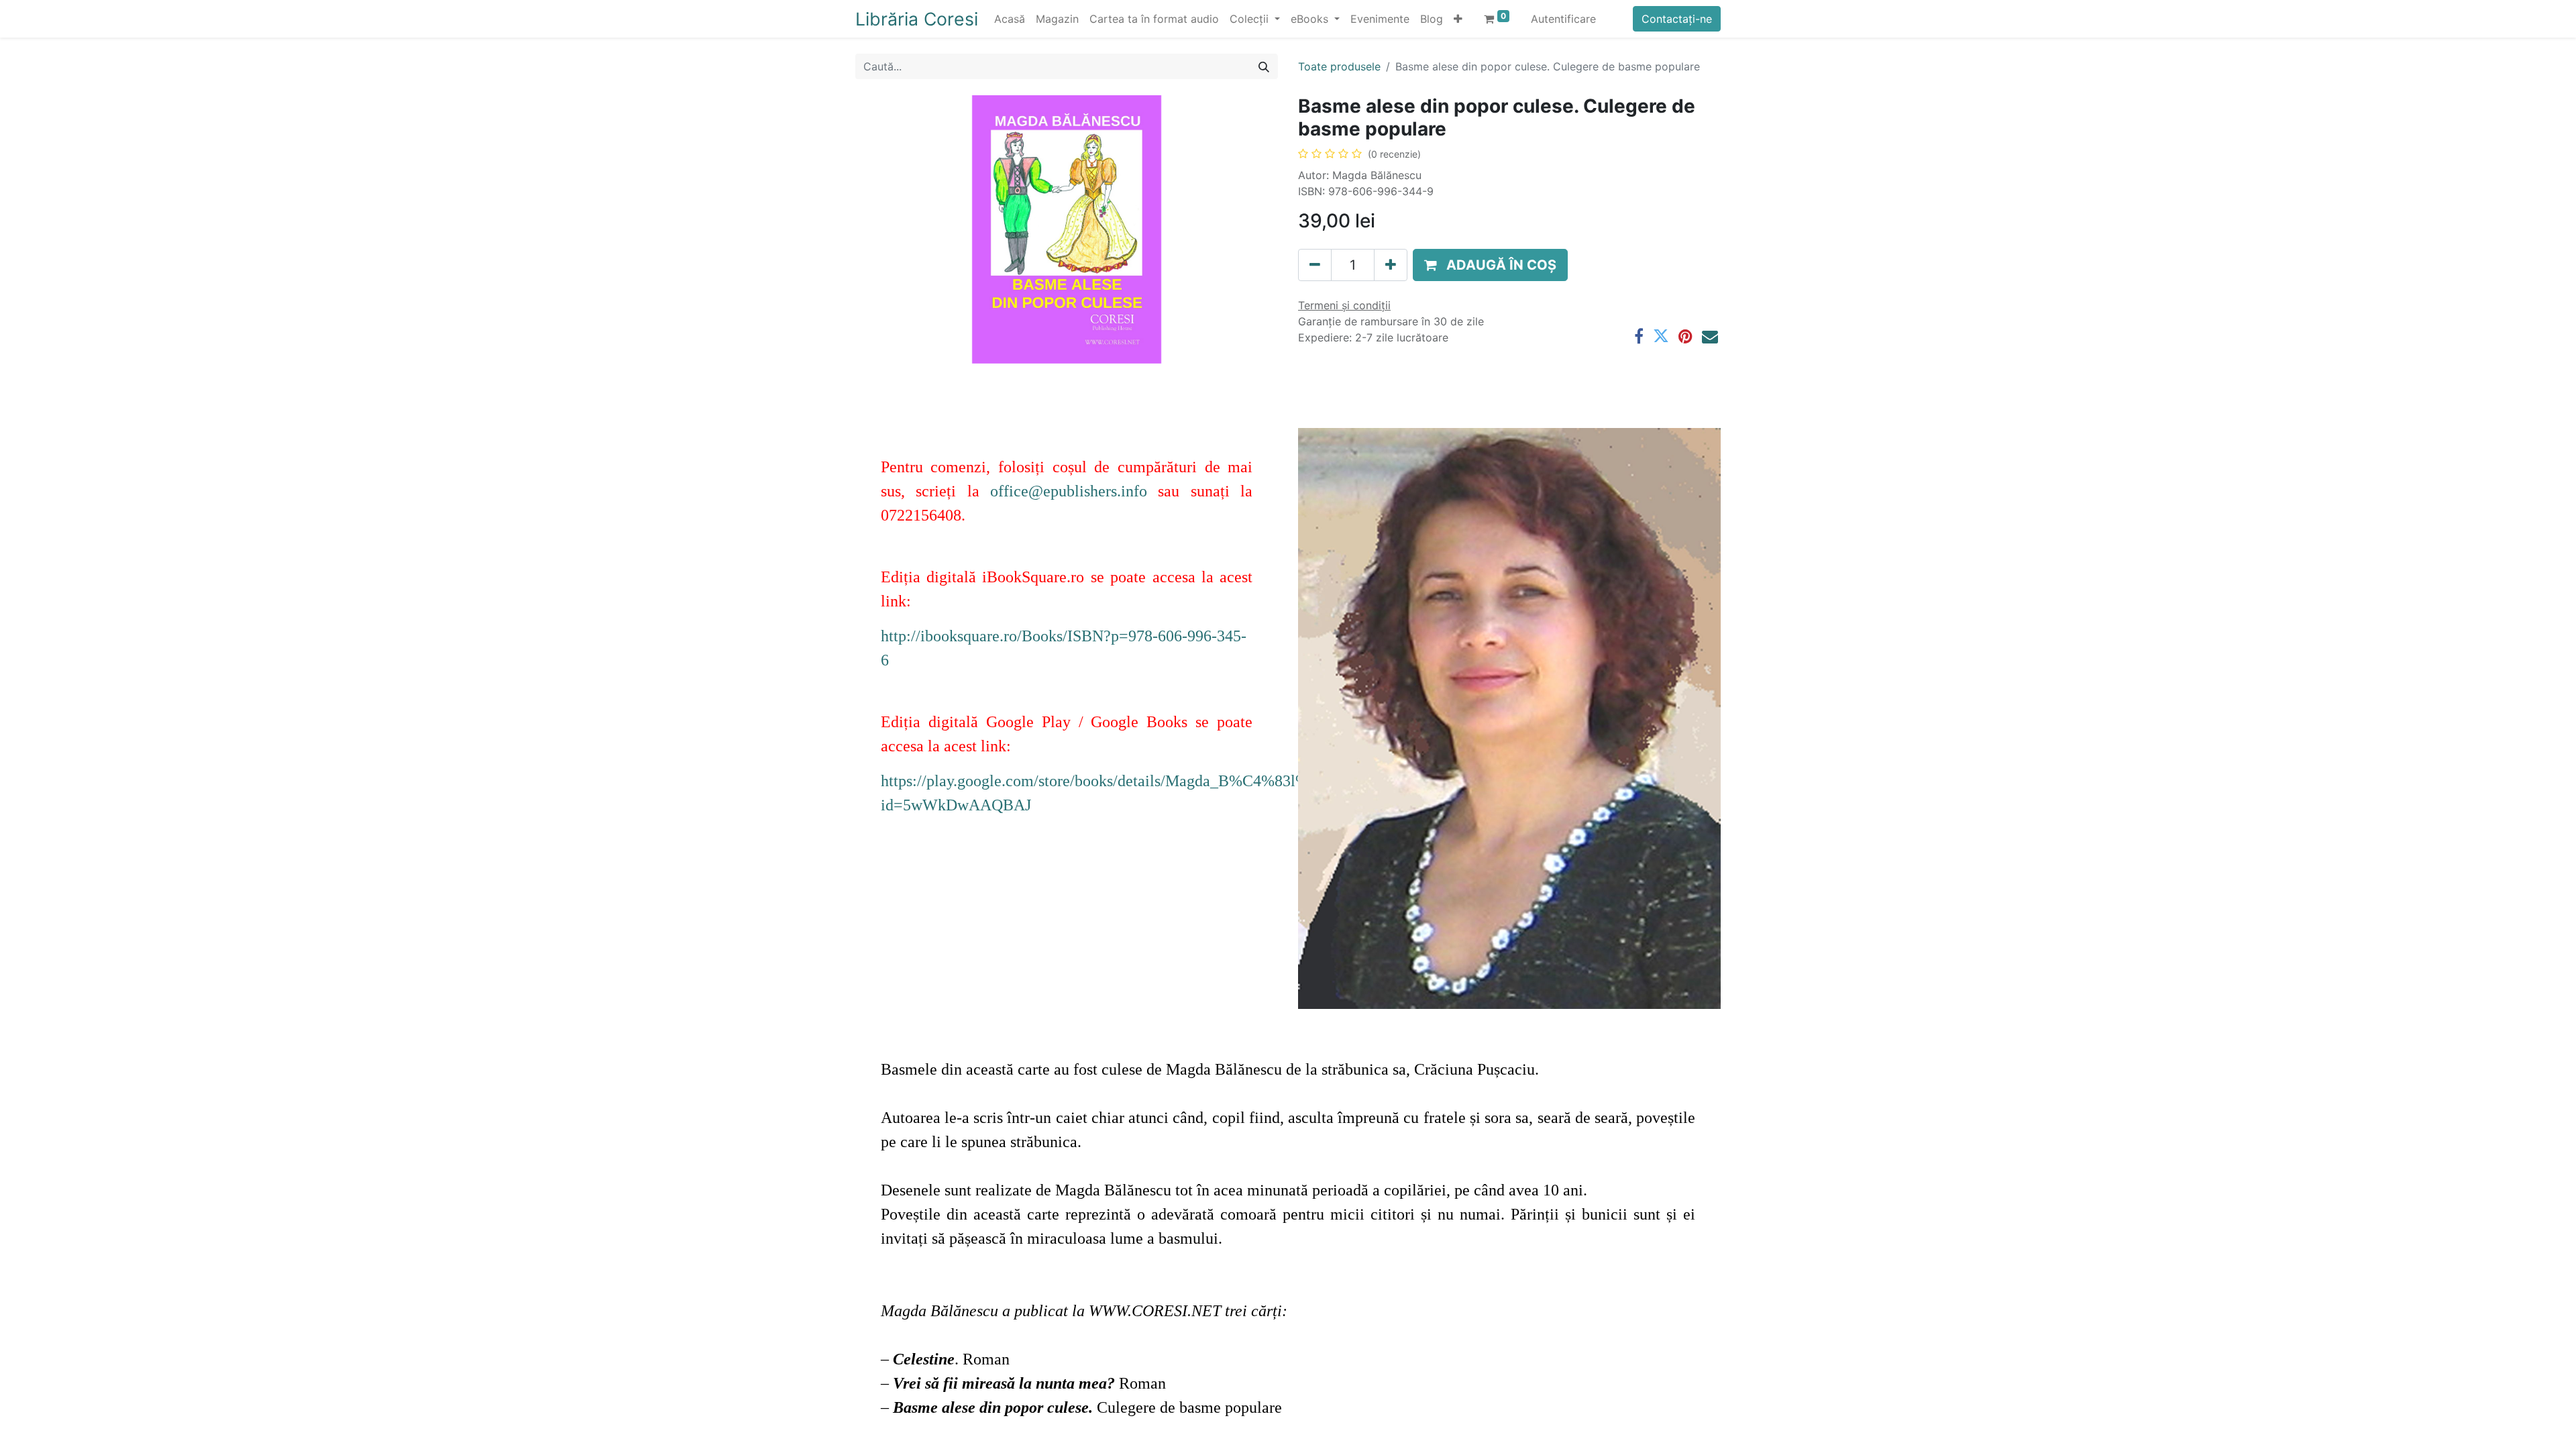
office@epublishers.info (1069, 491)
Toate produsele (1339, 66)
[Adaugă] (1391, 265)
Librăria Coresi (917, 19)
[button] (1458, 19)
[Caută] (1264, 66)
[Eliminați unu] (1315, 265)
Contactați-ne (1677, 19)
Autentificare (1563, 19)
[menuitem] (1010, 19)
